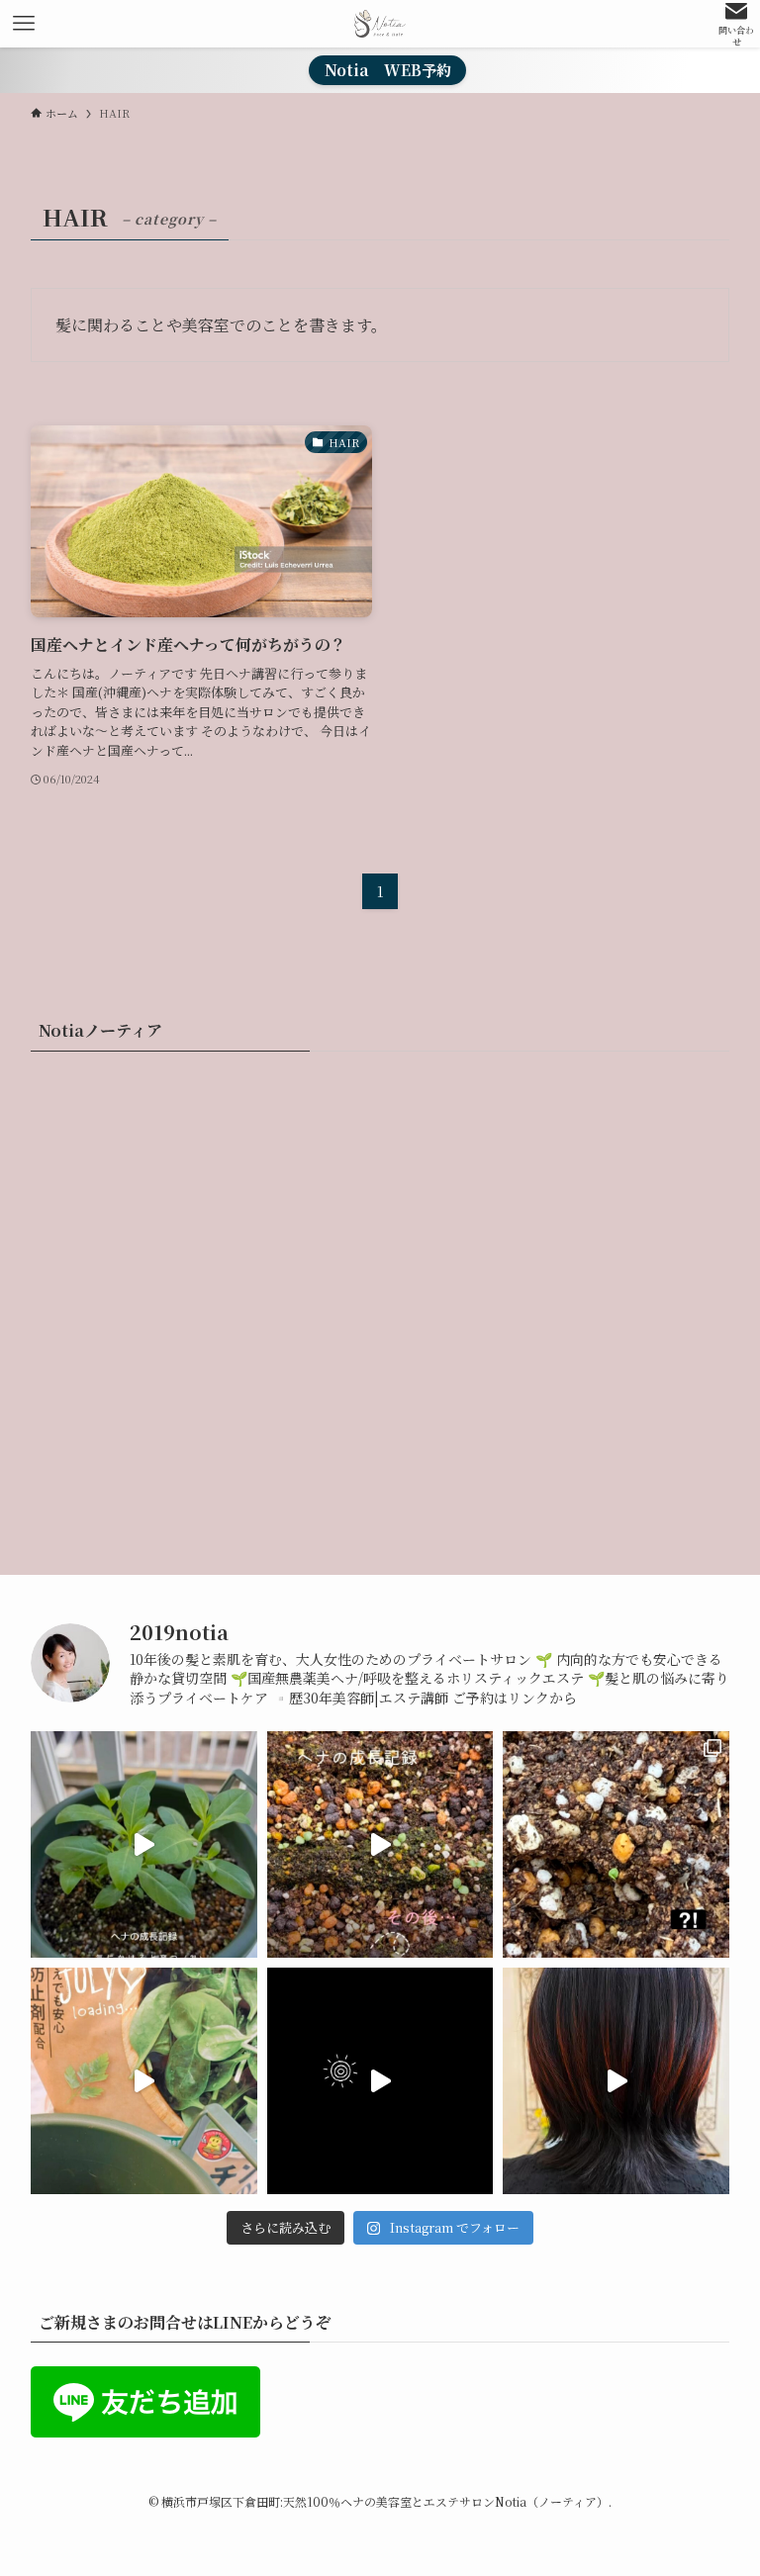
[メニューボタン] (24, 24)
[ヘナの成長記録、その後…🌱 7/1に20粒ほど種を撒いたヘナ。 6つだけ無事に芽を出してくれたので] (380, 1844)
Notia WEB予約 (388, 70)
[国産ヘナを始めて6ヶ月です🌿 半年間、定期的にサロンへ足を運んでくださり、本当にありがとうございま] (616, 2081)
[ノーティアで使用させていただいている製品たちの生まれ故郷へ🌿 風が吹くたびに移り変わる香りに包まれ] (380, 2081)
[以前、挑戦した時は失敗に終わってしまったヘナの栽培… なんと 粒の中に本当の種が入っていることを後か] (144, 2081)
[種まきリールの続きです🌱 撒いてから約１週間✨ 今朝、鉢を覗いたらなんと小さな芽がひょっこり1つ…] (616, 1844)
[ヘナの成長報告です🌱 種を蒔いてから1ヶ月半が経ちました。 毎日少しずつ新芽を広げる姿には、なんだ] (144, 1844)
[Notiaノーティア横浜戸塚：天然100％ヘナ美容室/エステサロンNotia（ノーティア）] (380, 24)
